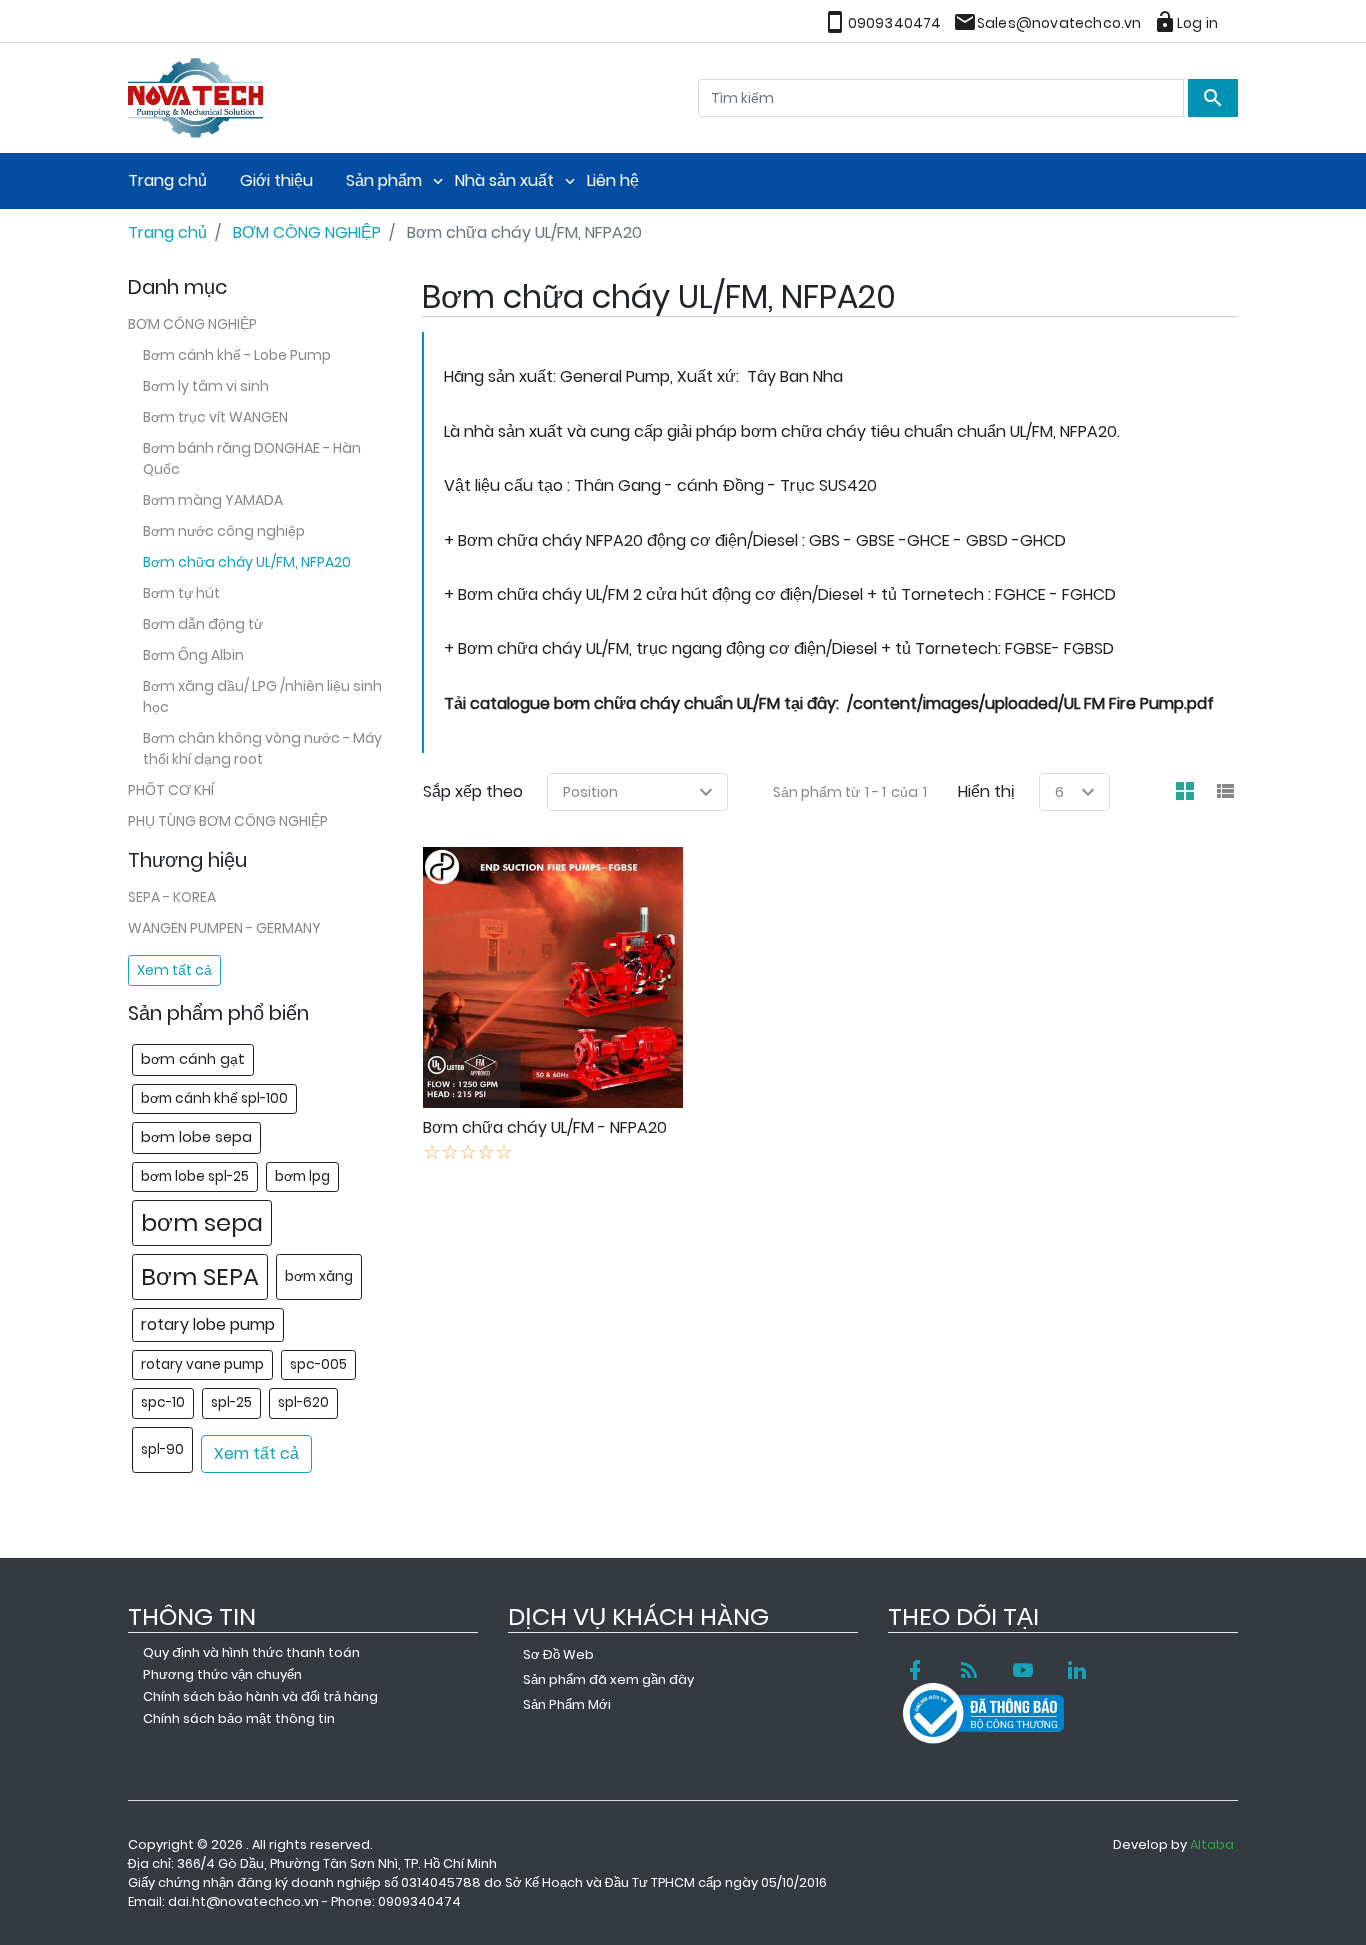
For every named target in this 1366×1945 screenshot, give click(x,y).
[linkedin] (1077, 1670)
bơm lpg (302, 1176)
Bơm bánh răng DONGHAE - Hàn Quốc (252, 458)
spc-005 (318, 1364)
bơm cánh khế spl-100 (214, 1098)
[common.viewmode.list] (1225, 792)
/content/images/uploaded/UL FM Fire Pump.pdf (1030, 703)
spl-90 (162, 1449)
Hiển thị (986, 791)
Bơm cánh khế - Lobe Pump (237, 355)
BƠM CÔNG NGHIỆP (192, 324)
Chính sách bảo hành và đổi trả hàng (260, 1696)
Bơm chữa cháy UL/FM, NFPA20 (247, 562)
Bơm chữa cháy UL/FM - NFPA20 (545, 1127)
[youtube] (1023, 1670)
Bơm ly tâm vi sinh (206, 386)
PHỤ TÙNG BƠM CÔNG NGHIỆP (228, 821)
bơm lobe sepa (196, 1137)
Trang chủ (167, 180)
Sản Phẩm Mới (567, 1704)
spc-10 (163, 1402)
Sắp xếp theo (473, 791)
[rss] (969, 1670)
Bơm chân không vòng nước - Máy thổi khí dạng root (262, 748)
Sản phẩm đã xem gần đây (608, 1679)
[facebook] (915, 1670)
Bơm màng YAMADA (213, 500)
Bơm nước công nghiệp (224, 531)
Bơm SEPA (200, 1276)
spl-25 (231, 1402)
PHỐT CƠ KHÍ (171, 790)
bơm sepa (202, 1222)
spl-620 (303, 1402)
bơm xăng (319, 1276)
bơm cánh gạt (193, 1059)
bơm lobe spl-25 (195, 1176)
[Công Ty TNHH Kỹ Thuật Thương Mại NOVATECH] (195, 95)
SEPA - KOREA (172, 897)
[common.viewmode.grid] (1185, 792)
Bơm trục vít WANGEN (215, 417)
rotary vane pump (202, 1364)
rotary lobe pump (208, 1324)
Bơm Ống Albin (193, 655)
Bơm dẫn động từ (203, 624)
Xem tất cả (174, 970)
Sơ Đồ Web (558, 1654)
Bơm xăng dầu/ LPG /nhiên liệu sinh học (262, 696)
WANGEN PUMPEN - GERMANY (224, 928)
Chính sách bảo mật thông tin (239, 1718)
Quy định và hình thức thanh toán (251, 1652)
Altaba (1212, 1844)
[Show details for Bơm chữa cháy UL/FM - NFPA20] (553, 977)
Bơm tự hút (181, 593)
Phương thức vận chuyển (222, 1674)
